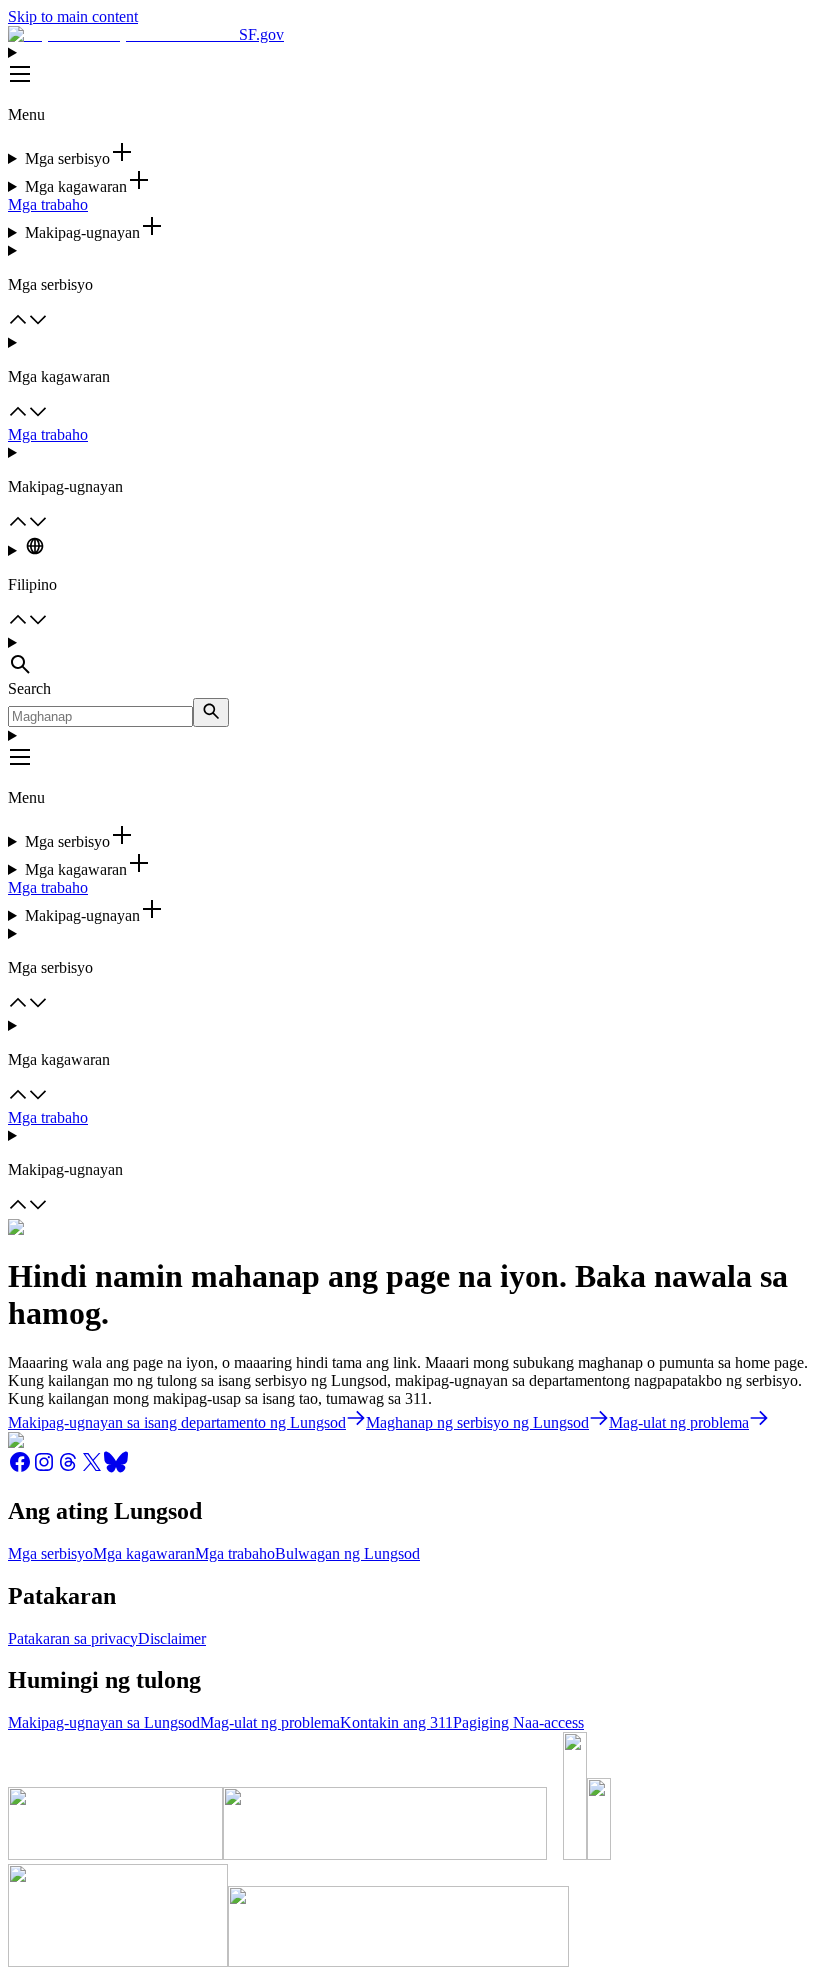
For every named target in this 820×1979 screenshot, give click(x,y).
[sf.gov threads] (68, 1468)
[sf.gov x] (92, 1468)
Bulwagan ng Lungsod (347, 1553)
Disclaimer (172, 1638)
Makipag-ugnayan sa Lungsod (104, 1722)
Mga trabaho (48, 204)
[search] (211, 712)
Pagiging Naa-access (518, 1722)
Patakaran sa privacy (73, 1638)
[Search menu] (410, 657)
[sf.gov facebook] (20, 1468)
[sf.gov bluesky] (116, 1468)
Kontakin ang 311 (396, 1722)
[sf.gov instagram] (44, 1468)
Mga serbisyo (50, 1553)
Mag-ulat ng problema (270, 1722)
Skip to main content (73, 16)
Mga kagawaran (144, 1553)
